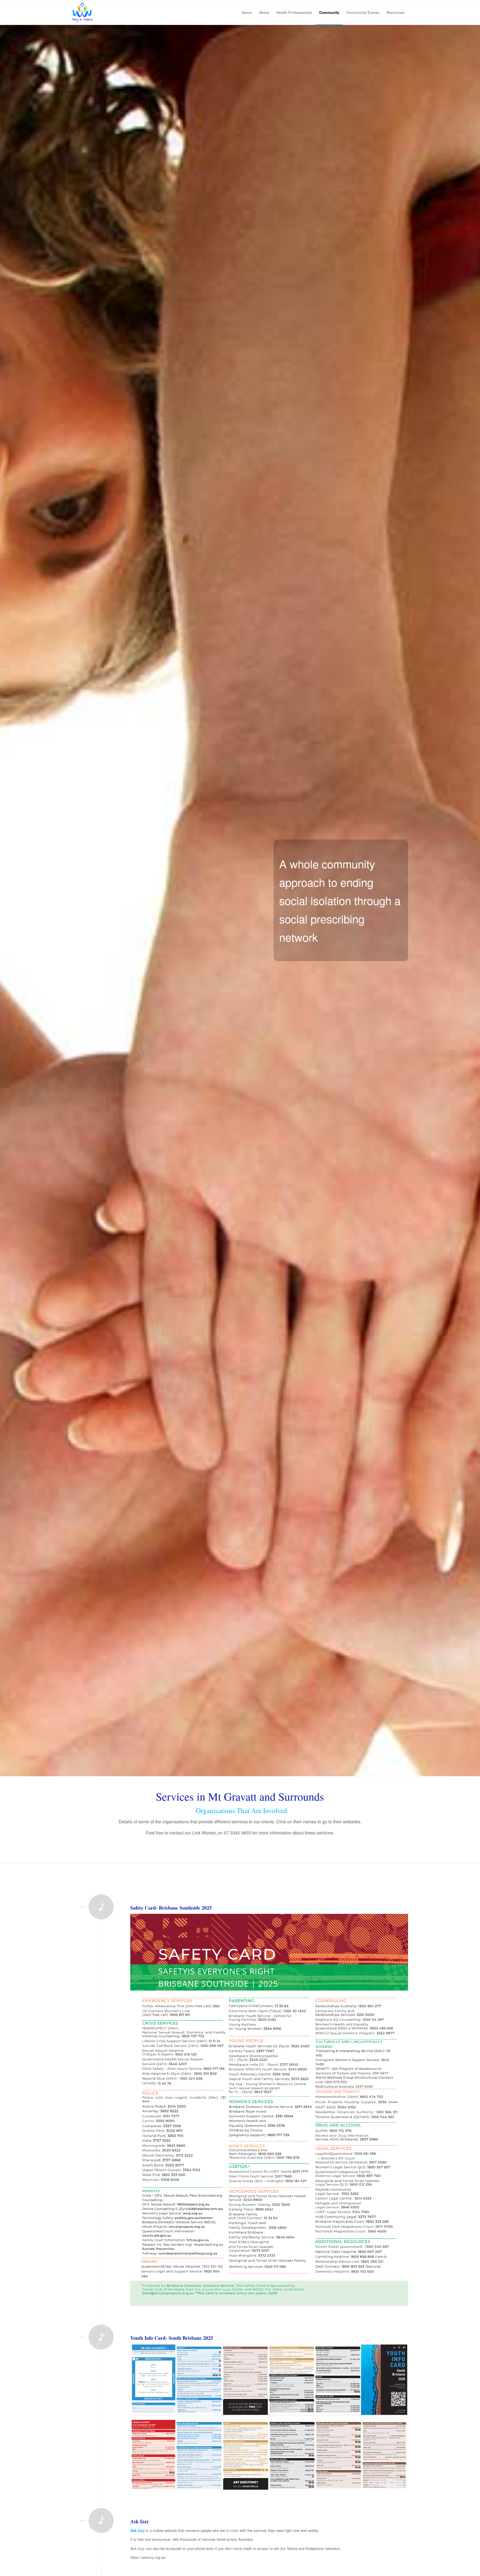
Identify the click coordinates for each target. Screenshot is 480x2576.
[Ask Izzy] (101, 2534)
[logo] (82, 12)
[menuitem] (247, 12)
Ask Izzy (140, 2521)
